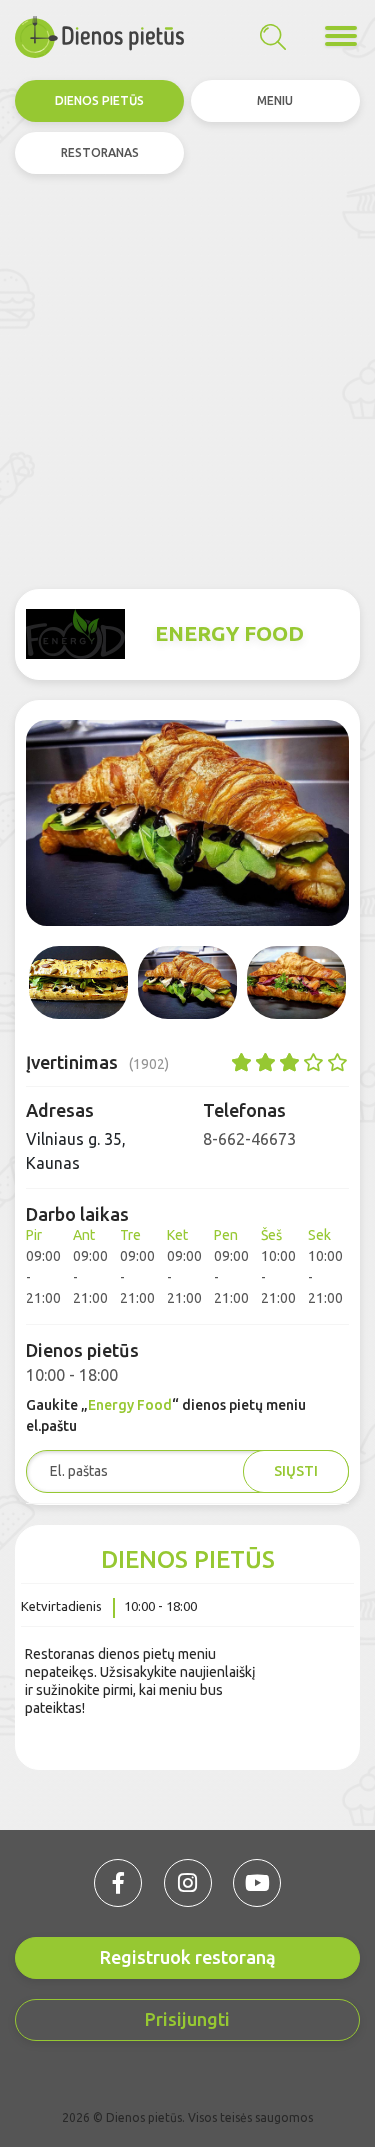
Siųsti (296, 1471)
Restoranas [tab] (100, 152)
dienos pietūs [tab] (99, 100)
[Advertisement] (187, 381)
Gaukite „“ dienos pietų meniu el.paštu (166, 1415)
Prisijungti (187, 2019)
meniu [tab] (275, 100)
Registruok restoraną (188, 1957)
